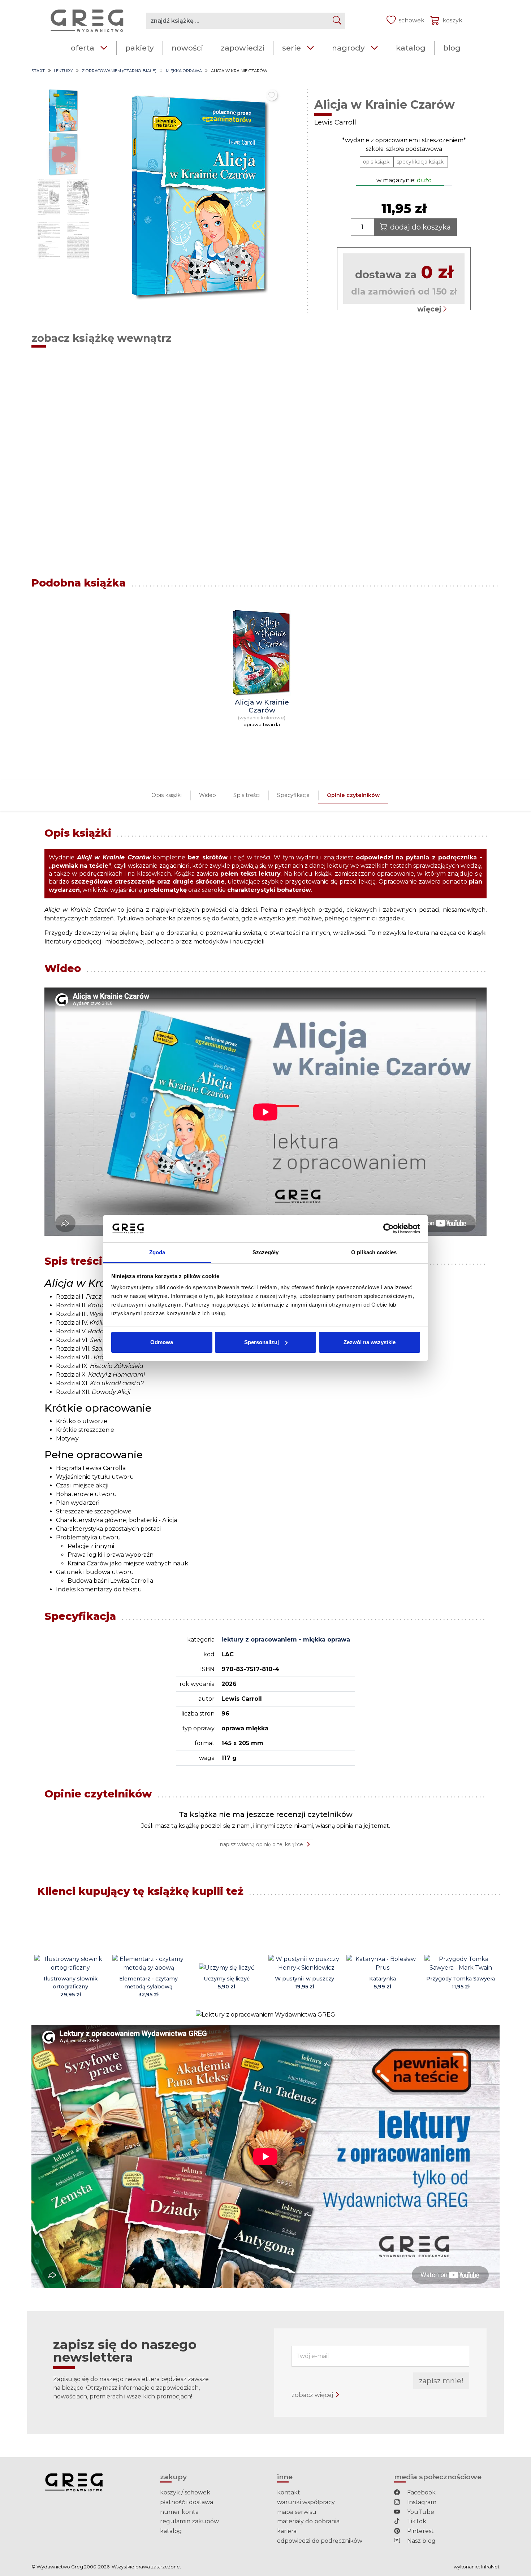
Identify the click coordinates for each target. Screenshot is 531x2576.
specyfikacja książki (421, 162)
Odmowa (162, 1342)
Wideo (208, 795)
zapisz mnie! (441, 2381)
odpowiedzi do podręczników (320, 2541)
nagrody (348, 48)
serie (292, 48)
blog (452, 48)
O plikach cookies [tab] (374, 1252)
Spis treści (247, 795)
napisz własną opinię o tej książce (262, 1844)
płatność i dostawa (187, 2502)
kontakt (289, 2492)
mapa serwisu (297, 2512)
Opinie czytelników (353, 795)
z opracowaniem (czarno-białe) (119, 71)
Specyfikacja (293, 795)
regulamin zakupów (189, 2521)
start (38, 71)
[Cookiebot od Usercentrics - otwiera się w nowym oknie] (388, 1229)
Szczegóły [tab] (266, 1252)
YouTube (420, 2512)
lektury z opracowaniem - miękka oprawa (286, 1640)
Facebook (421, 2492)
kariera (287, 2531)
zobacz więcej (313, 2395)
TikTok (416, 2521)
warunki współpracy (306, 2502)
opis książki (377, 162)
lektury (63, 71)
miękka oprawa (184, 71)
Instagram (421, 2502)
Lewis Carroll (335, 122)
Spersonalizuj (262, 1342)
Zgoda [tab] (157, 1252)
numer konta (179, 2512)
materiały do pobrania (308, 2521)
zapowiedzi (243, 48)
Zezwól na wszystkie (370, 1342)
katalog (411, 48)
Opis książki (167, 795)
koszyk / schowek (185, 2492)
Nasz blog (421, 2541)
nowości (187, 48)
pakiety (140, 48)
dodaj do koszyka (420, 227)
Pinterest (420, 2531)
